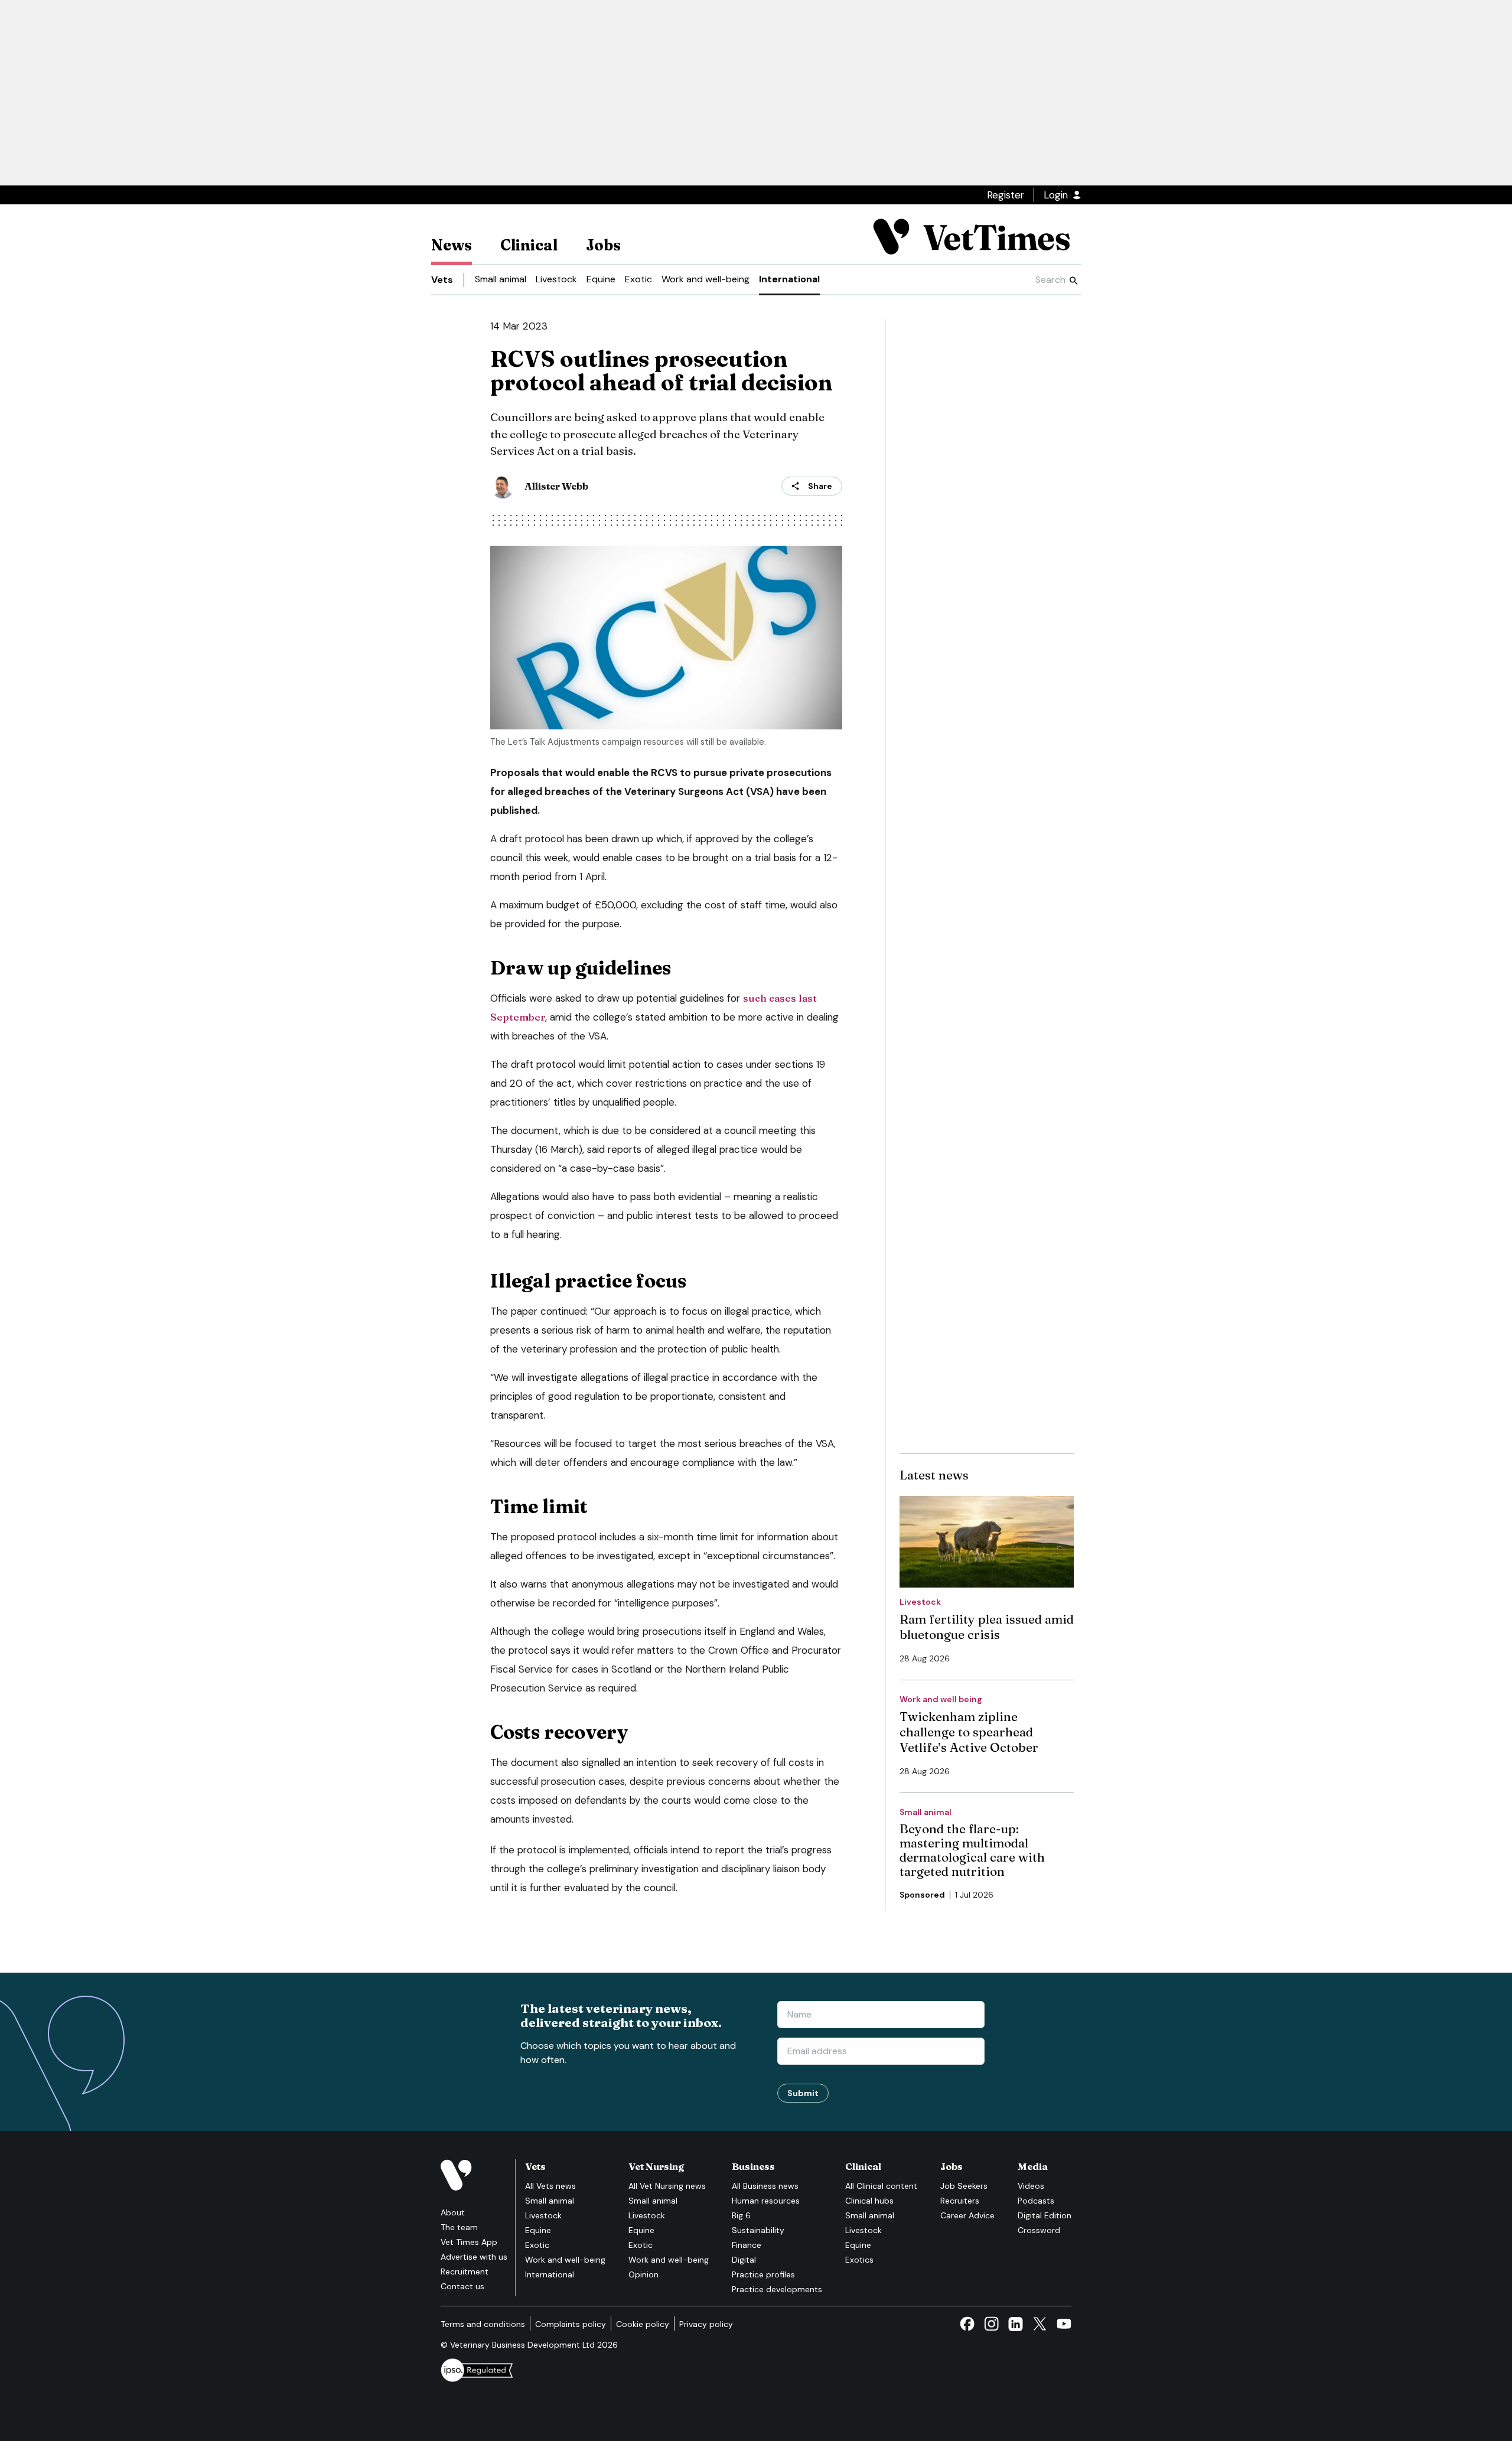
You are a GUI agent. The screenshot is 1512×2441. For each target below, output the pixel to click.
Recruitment (465, 2271)
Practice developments (777, 2289)
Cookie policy (643, 2324)
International (789, 279)
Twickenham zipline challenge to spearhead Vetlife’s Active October (969, 1732)
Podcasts (1036, 2201)
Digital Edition (1045, 2215)
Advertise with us (474, 2257)
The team (459, 2227)
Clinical (529, 245)
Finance (747, 2245)
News (452, 245)
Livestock (556, 279)
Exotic (638, 279)
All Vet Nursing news (667, 2186)
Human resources (766, 2201)
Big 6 (741, 2215)
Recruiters (960, 2201)
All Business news (765, 2186)
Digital (744, 2260)
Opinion (643, 2274)
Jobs (603, 245)
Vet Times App (469, 2242)
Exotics (859, 2260)
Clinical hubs (869, 2201)
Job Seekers (964, 2186)
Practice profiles (763, 2274)
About (453, 2212)
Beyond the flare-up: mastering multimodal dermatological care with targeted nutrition (972, 1850)
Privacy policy (706, 2324)
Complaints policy (571, 2324)
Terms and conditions (483, 2324)
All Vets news (550, 2186)
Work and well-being (706, 279)
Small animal (501, 279)
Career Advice (967, 2215)
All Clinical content (881, 2186)
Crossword (1039, 2230)
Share (820, 486)
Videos (1031, 2186)
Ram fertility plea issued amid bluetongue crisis (987, 1627)
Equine (601, 279)
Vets (442, 280)
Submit (803, 2093)
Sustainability (758, 2230)
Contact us (462, 2286)
